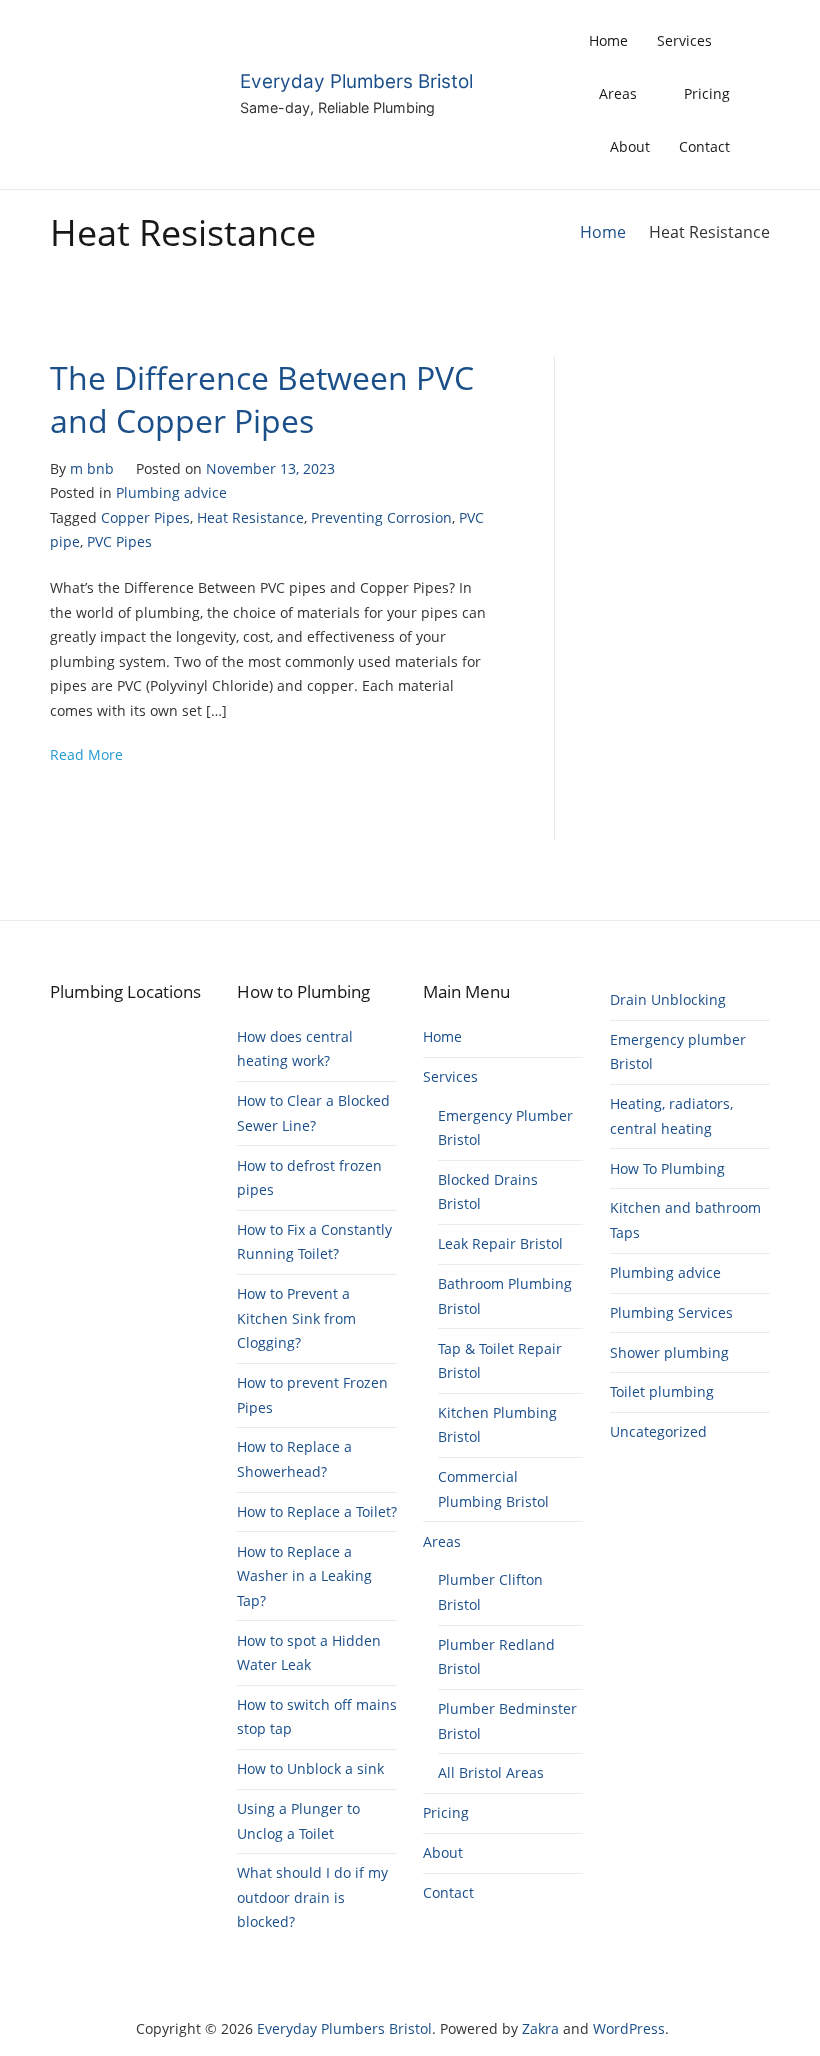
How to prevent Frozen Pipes (312, 1394)
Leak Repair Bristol (500, 1243)
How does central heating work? (295, 1048)
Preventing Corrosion (381, 517)
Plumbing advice (171, 492)
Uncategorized (658, 1431)
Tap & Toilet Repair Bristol (500, 1360)
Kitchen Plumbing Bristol (497, 1424)
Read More (86, 754)
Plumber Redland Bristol (496, 1656)
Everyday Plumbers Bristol (356, 81)
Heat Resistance (250, 517)
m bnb (92, 468)
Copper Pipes (145, 517)
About (630, 146)
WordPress (629, 2028)
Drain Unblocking (668, 999)
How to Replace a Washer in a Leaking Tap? (304, 1576)
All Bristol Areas (491, 1772)
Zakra (540, 2028)
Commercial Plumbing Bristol (493, 1488)
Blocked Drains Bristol (488, 1191)
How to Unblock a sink (310, 1768)
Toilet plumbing (662, 1391)
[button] (764, 93)
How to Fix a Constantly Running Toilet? (314, 1241)
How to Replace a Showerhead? (294, 1458)
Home (608, 40)
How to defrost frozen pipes (309, 1177)
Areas (618, 93)
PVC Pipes (119, 541)
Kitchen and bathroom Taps (685, 1219)
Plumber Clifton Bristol (490, 1591)
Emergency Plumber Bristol (505, 1127)
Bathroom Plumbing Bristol (505, 1295)
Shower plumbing (669, 1352)
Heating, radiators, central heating (671, 1115)
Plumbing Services (671, 1312)
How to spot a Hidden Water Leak (309, 1652)
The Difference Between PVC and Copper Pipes (262, 398)
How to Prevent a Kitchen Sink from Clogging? (296, 1318)
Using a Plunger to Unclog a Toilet (298, 1820)
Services (684, 40)
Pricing (707, 93)
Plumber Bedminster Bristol (507, 1720)
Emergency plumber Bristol (678, 1051)
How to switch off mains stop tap (317, 1716)
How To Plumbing (667, 1168)
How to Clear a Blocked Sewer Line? (313, 1112)
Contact (704, 146)
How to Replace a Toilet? (317, 1511)
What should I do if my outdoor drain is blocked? (312, 1897)
